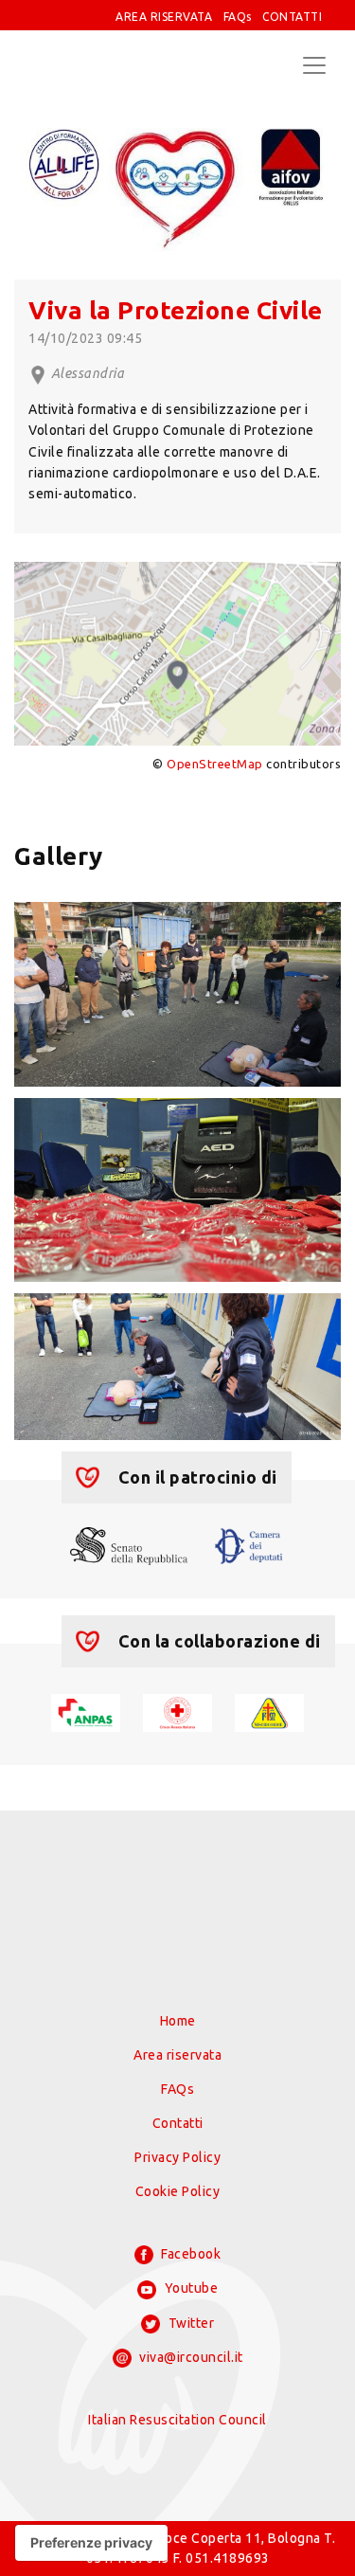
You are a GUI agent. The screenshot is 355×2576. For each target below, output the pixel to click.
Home (178, 2021)
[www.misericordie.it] (269, 1711)
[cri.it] (177, 1711)
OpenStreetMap (215, 764)
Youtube (189, 2288)
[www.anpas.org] (86, 1711)
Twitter (189, 2323)
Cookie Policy (178, 2191)
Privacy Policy (177, 2157)
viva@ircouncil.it (190, 2357)
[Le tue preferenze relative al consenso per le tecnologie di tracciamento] (91, 2543)
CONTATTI (292, 17)
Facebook (190, 2254)
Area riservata (177, 2055)
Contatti (178, 2123)
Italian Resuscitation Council (177, 2420)
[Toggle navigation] (314, 65)
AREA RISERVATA (164, 17)
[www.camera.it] (249, 1544)
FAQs (238, 17)
